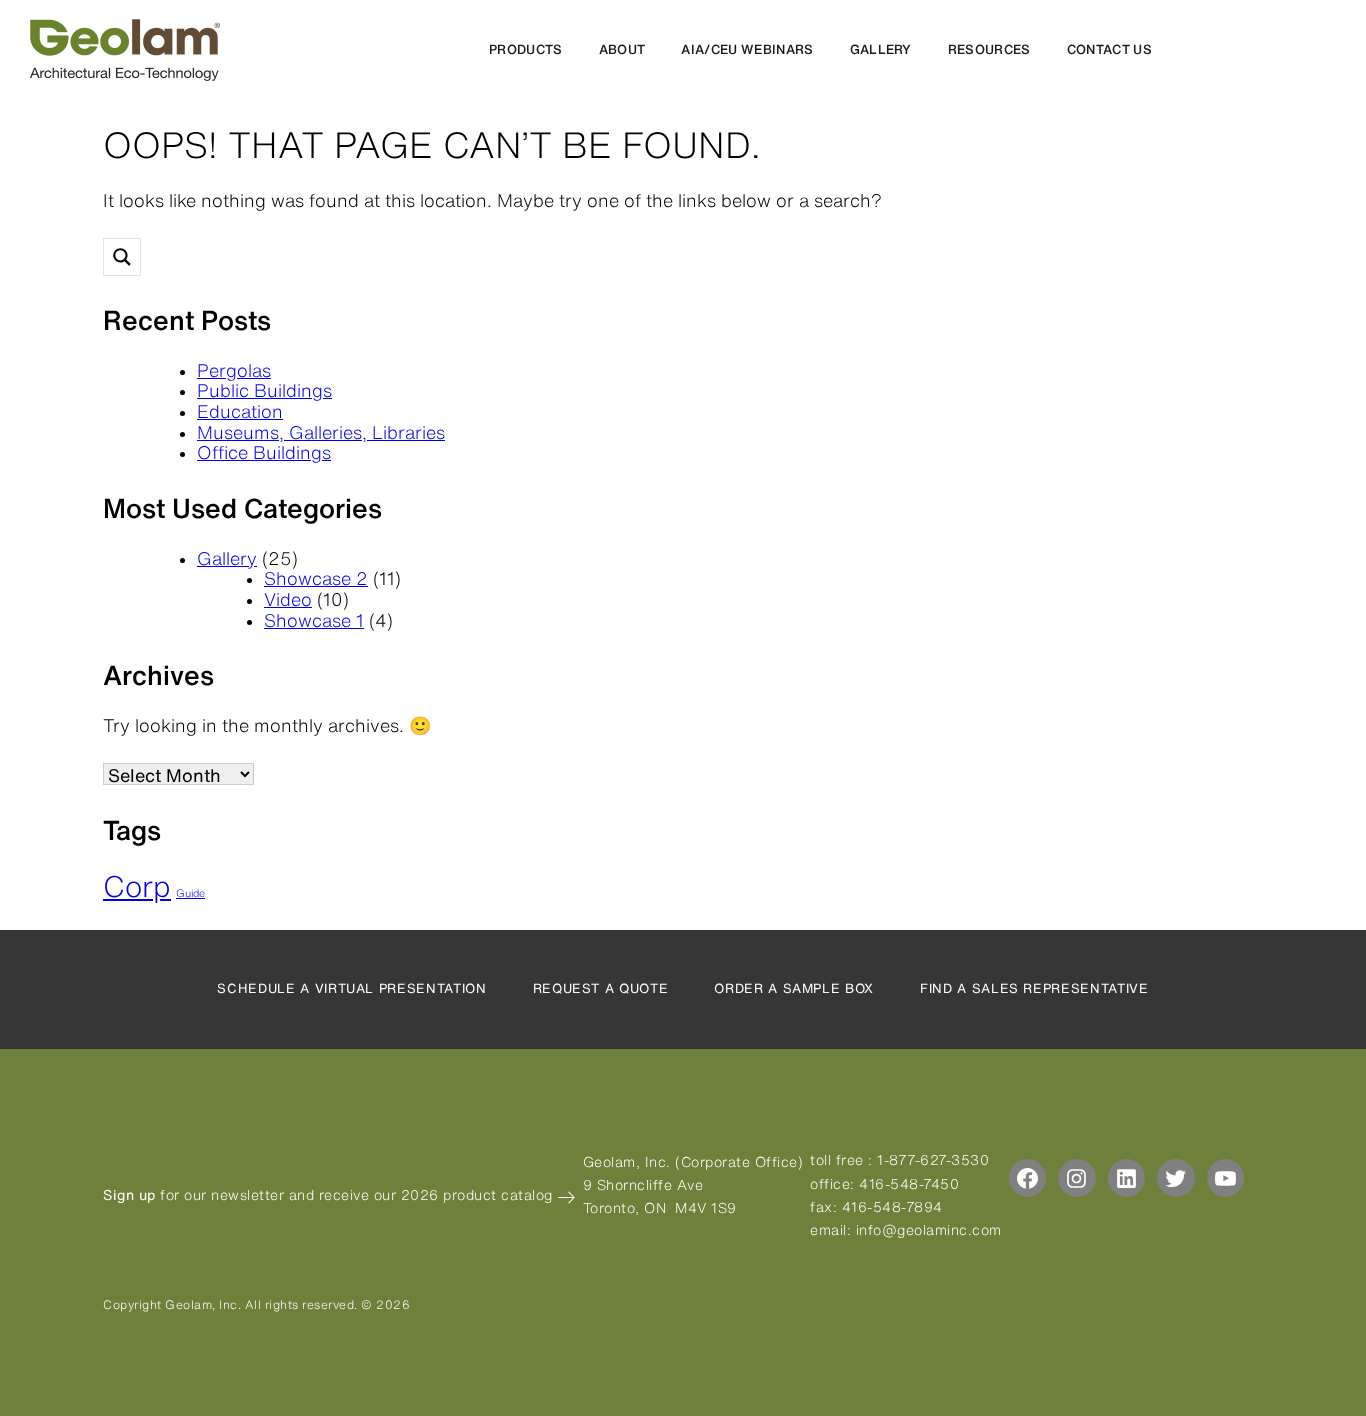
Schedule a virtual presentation (351, 988)
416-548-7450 (909, 1184)
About (622, 49)
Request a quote (601, 988)
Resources (989, 49)
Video (288, 599)
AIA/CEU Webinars (747, 49)
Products (526, 49)
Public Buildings (264, 390)
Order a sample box (794, 988)
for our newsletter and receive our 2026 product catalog (330, 1195)
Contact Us (1109, 49)
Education (240, 411)
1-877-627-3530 (933, 1160)
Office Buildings (264, 452)
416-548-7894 (892, 1207)
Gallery (881, 49)
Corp (137, 886)
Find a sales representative (1034, 988)
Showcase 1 (314, 620)
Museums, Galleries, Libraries (321, 432)
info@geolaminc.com (929, 1230)
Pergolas (234, 370)
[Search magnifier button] (122, 257)
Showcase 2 (316, 578)
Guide (190, 893)
